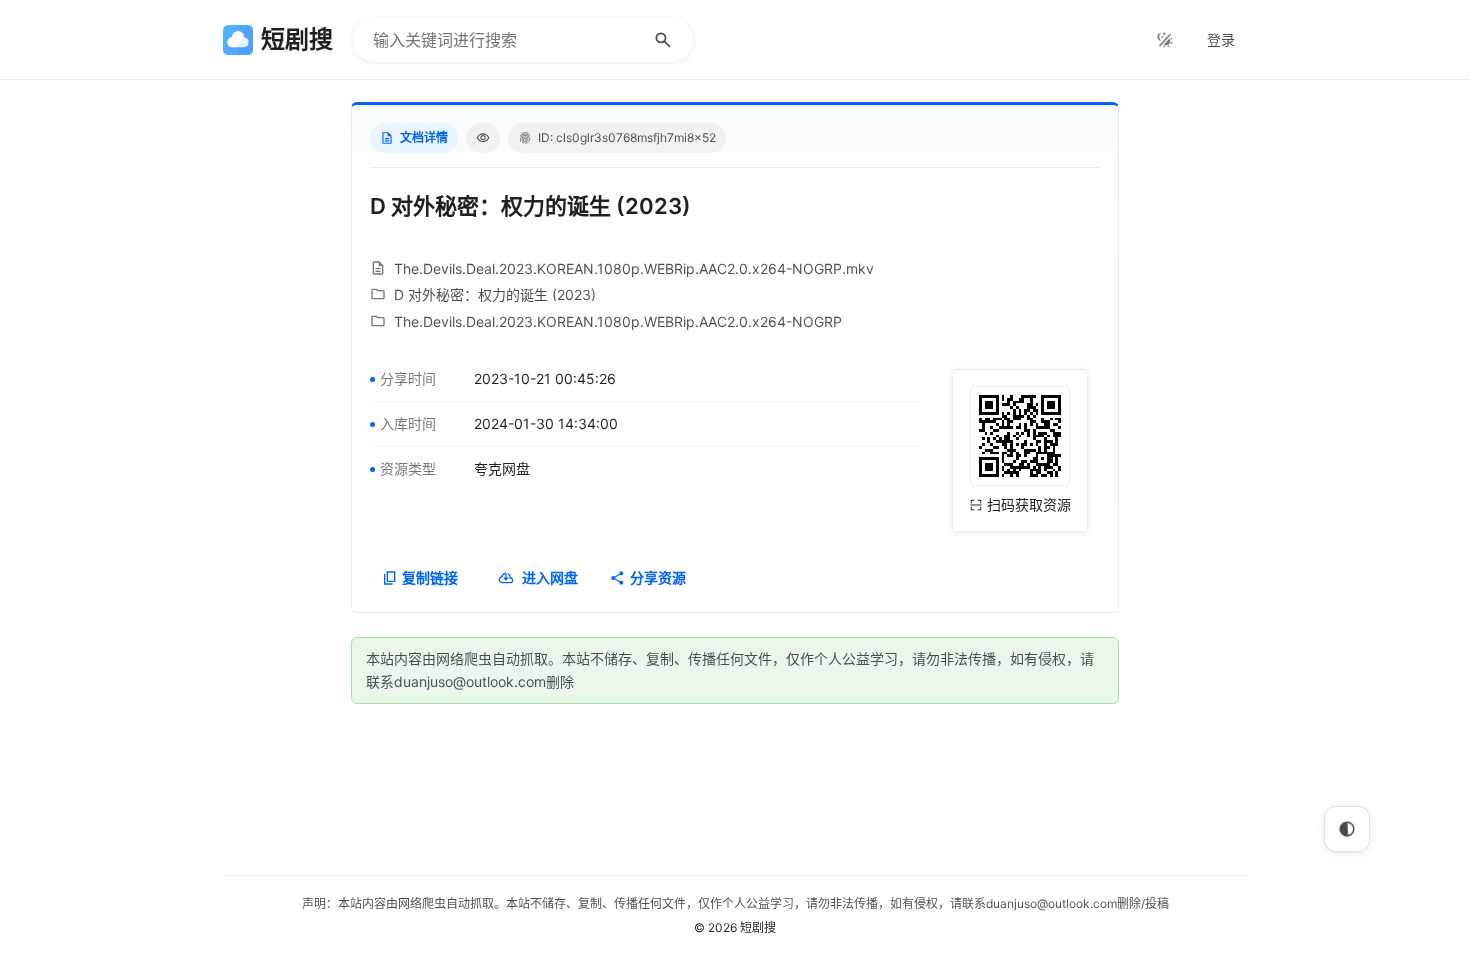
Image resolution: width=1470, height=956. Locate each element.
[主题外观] (1165, 40)
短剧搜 (758, 927)
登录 (1221, 39)
